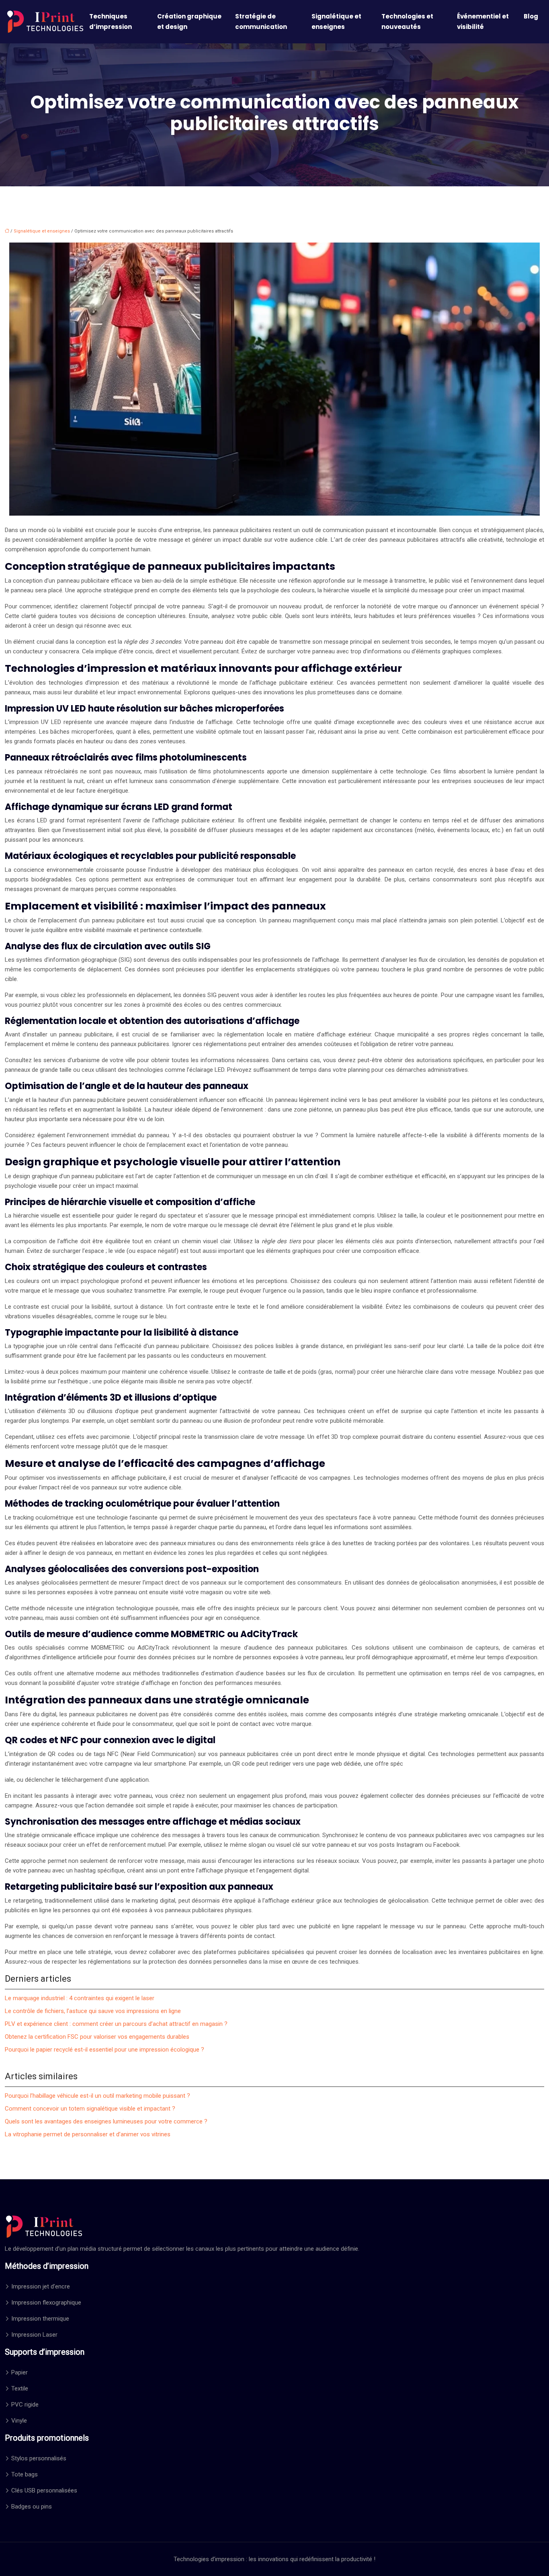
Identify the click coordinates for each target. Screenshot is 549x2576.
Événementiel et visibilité (483, 21)
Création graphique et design (189, 21)
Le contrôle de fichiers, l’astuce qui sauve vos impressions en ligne (93, 2011)
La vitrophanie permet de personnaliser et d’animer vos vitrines (88, 2134)
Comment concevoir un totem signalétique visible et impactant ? (90, 2109)
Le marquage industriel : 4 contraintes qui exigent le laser (80, 1998)
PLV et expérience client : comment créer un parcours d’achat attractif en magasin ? (116, 2024)
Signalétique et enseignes (336, 21)
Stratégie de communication (261, 21)
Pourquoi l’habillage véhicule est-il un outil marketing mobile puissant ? (97, 2096)
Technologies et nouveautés (407, 21)
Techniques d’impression (111, 21)
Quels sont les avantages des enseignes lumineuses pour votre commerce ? (106, 2121)
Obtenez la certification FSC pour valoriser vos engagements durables (97, 2037)
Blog (531, 16)
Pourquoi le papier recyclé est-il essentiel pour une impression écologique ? (104, 2050)
